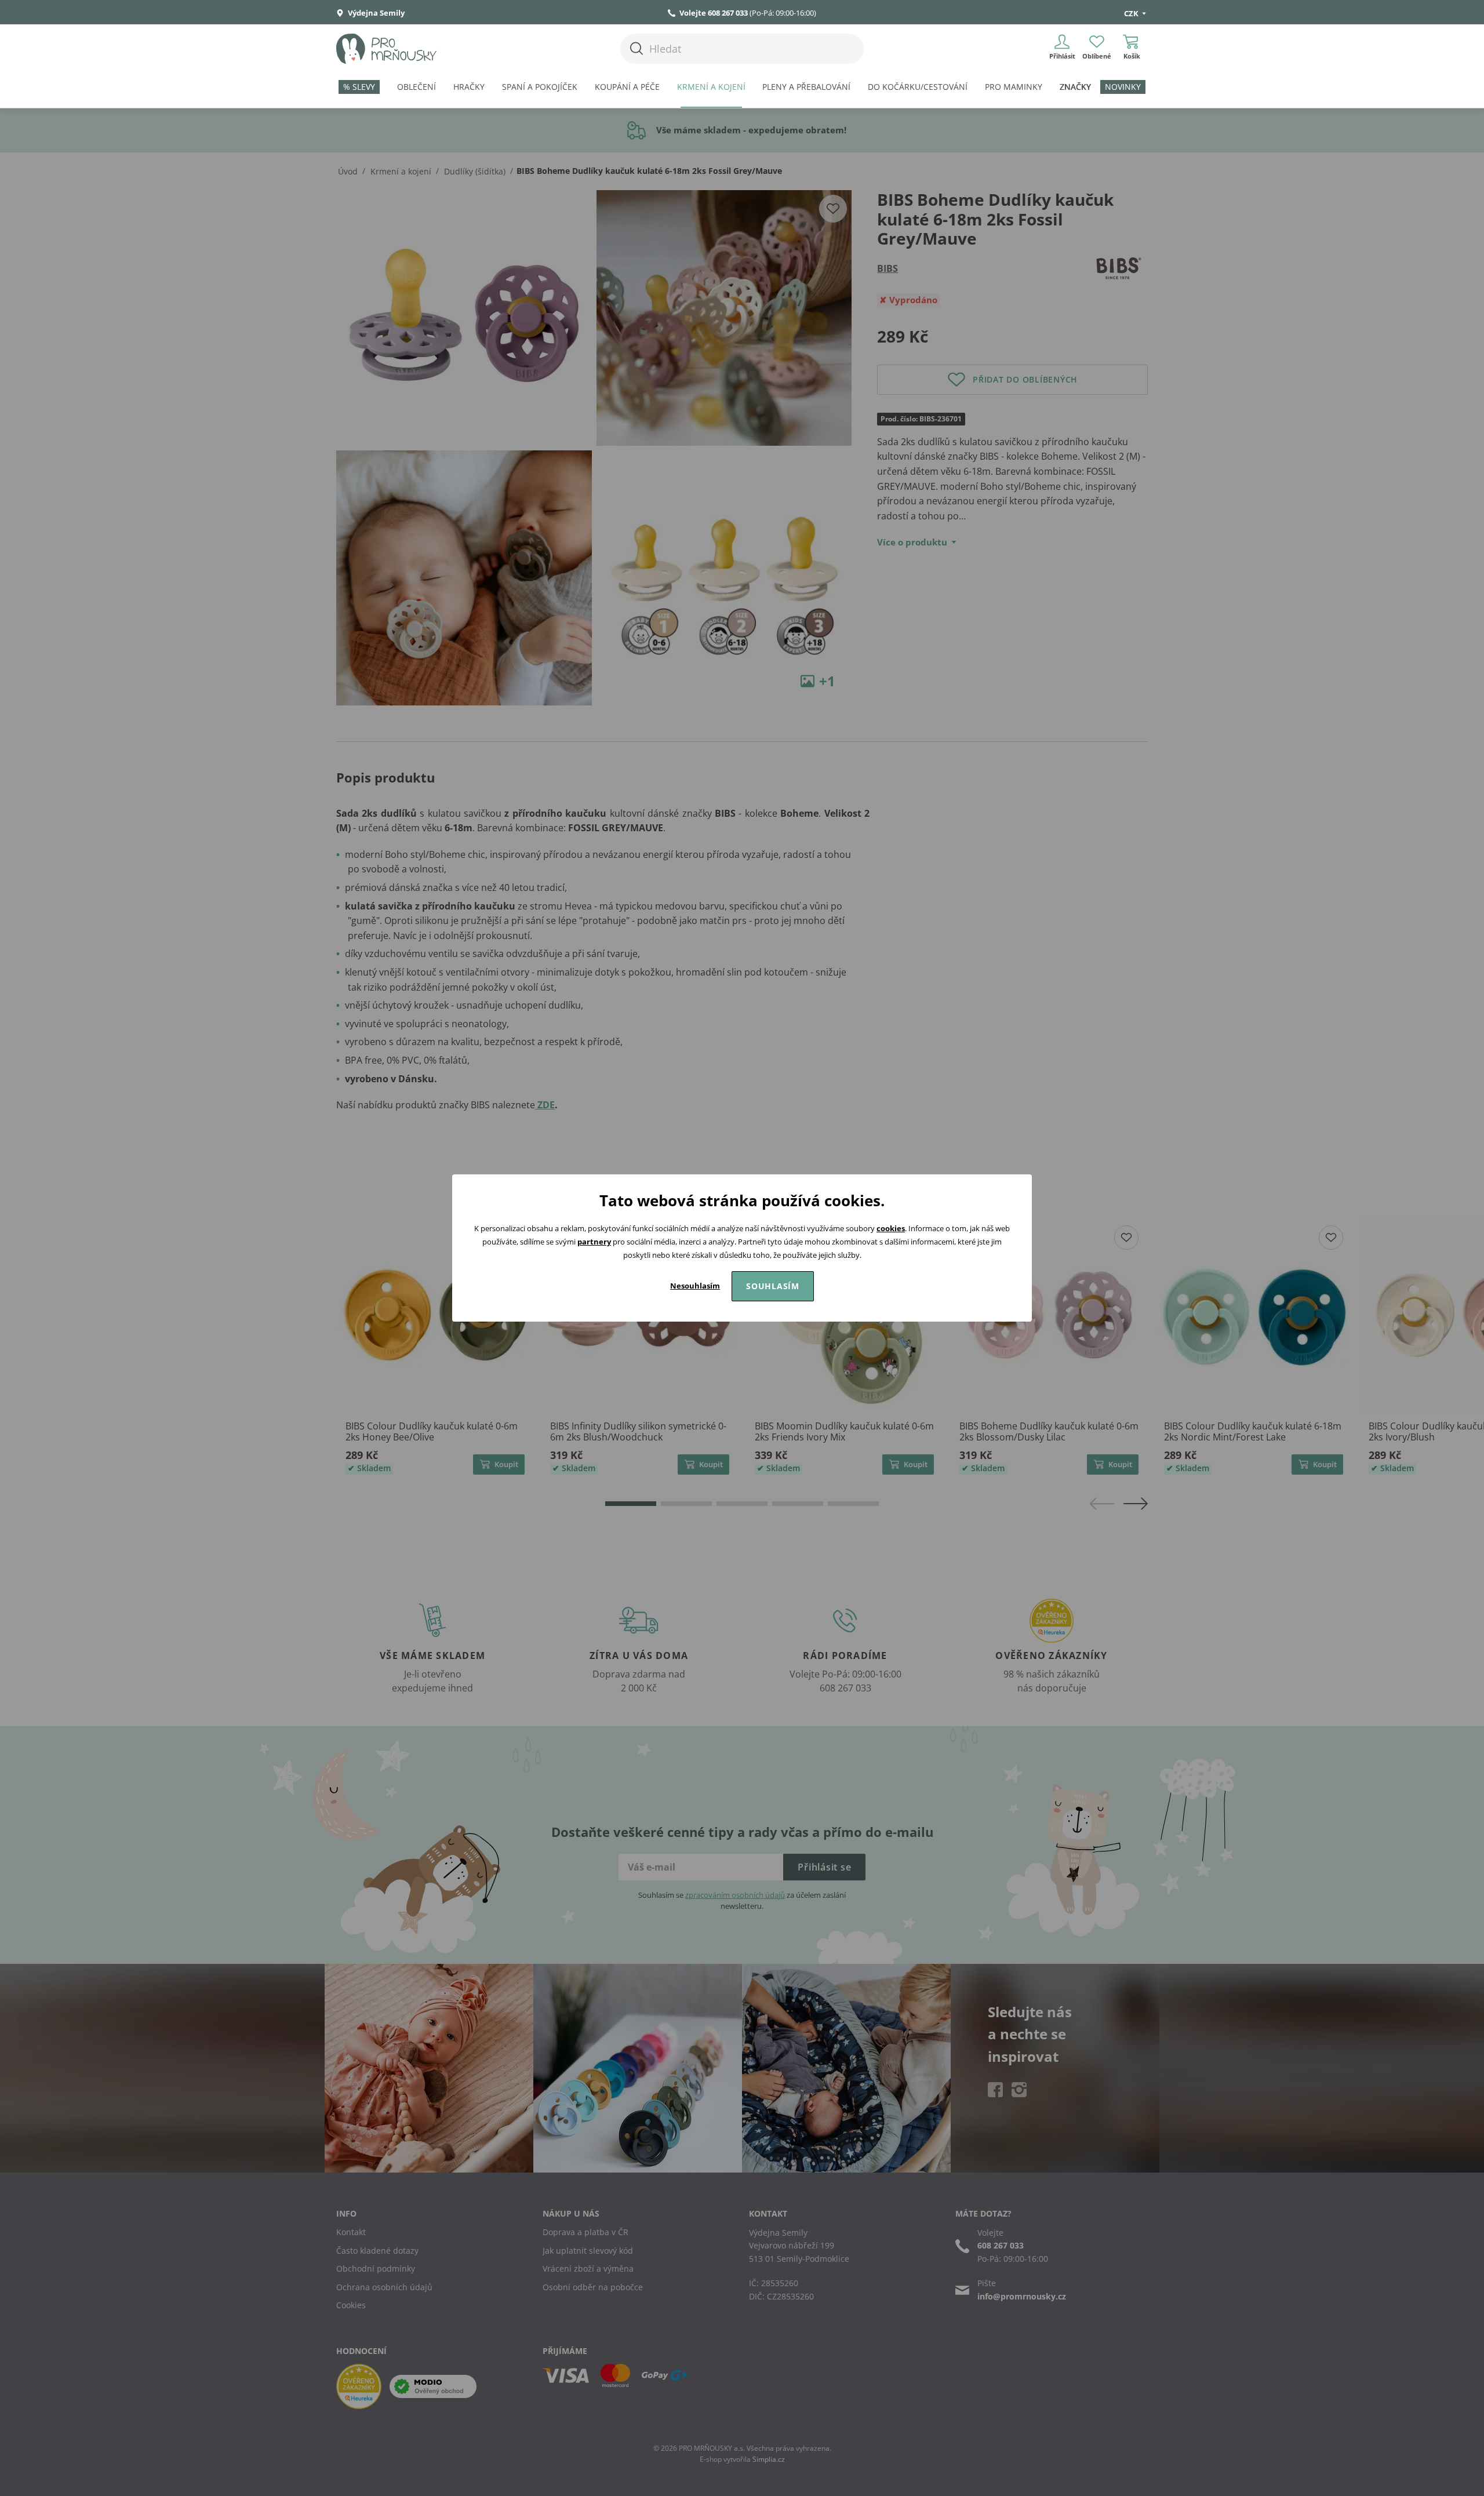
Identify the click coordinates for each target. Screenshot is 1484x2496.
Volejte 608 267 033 (714, 13)
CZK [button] (1132, 13)
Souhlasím (773, 1286)
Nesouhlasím (695, 1286)
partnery (594, 1242)
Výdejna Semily (375, 13)
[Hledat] (636, 48)
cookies (891, 1228)
